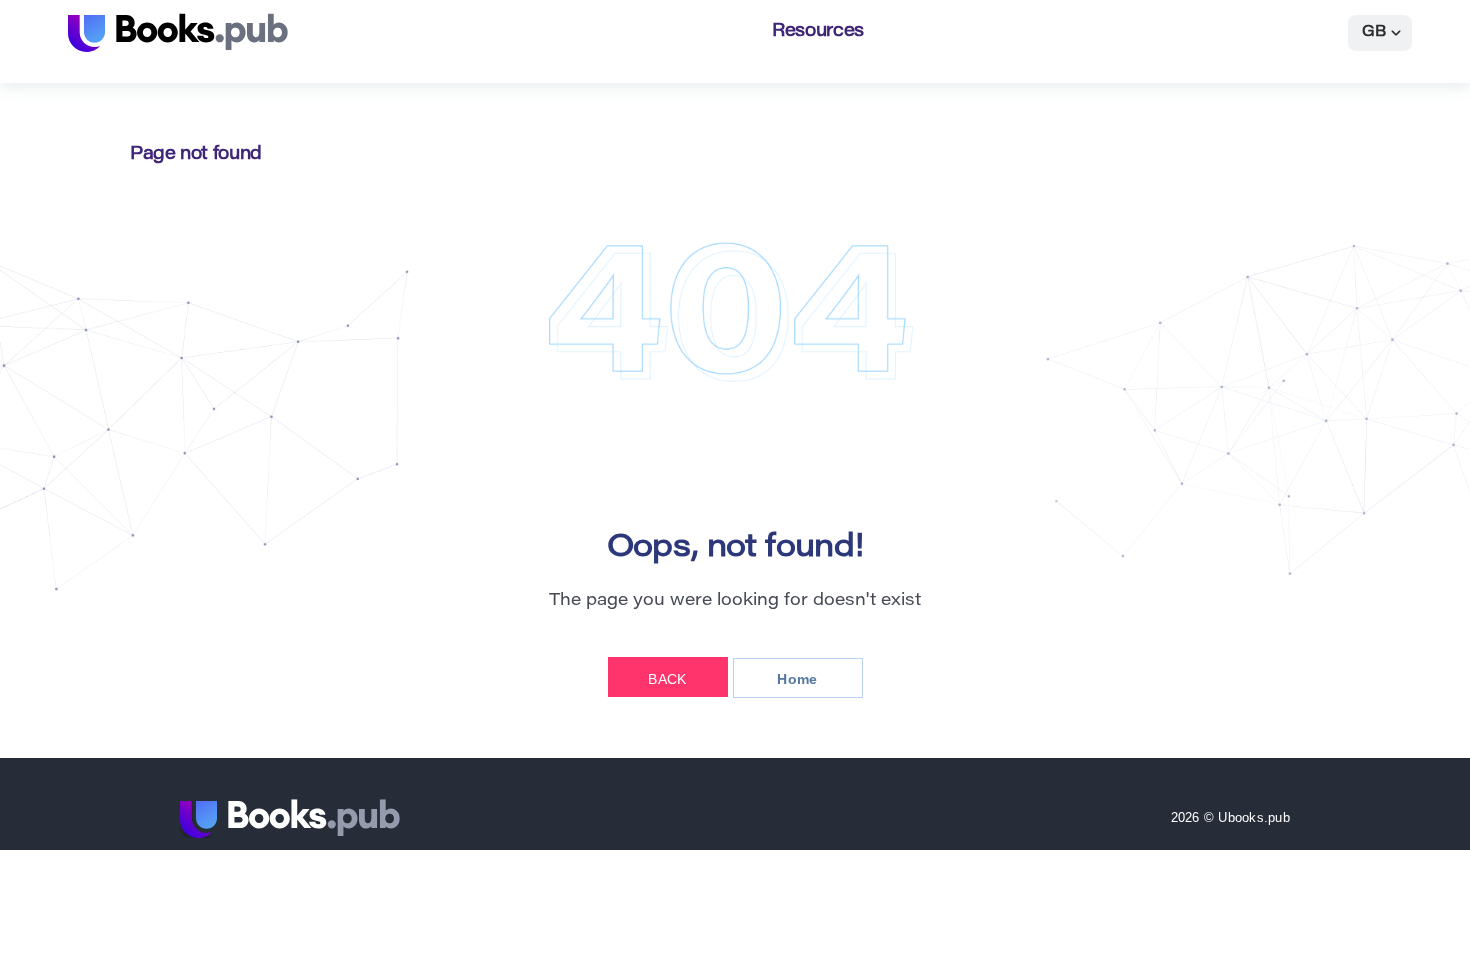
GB (1374, 32)
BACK (667, 679)
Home (797, 679)
